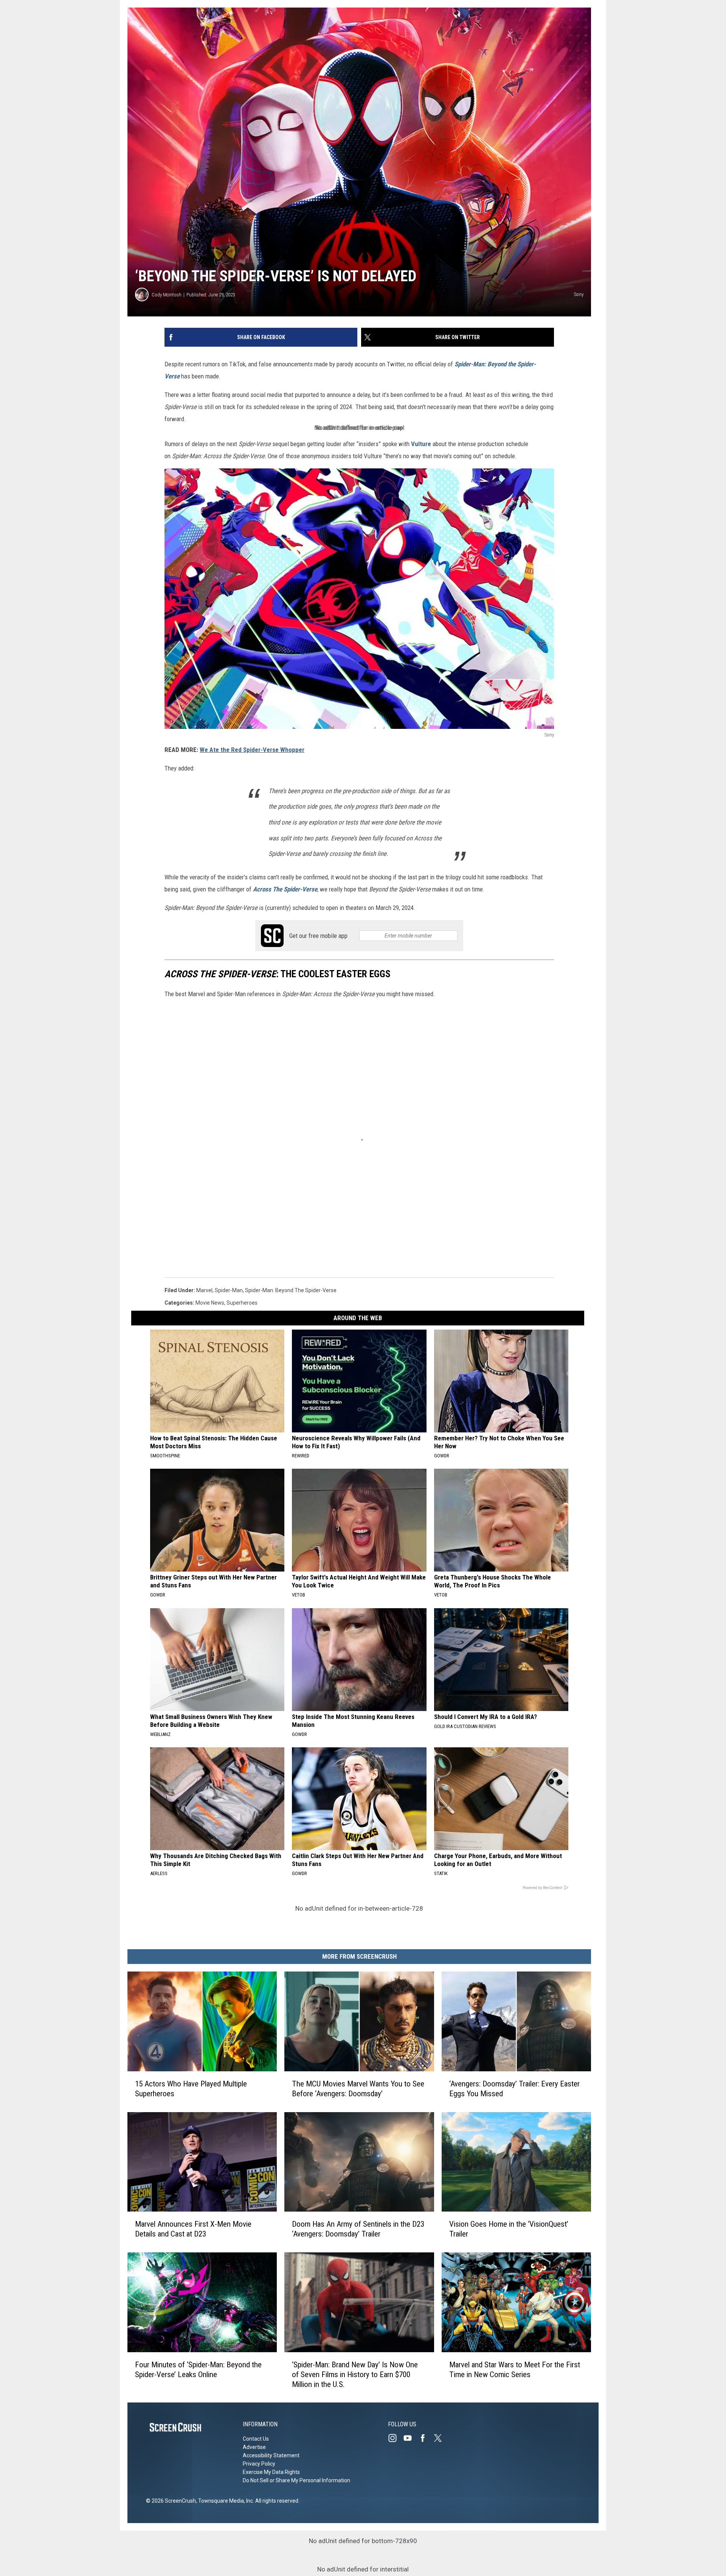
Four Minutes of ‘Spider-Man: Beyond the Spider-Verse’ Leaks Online (198, 2369)
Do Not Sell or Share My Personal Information (296, 2480)
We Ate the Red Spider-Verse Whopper (252, 750)
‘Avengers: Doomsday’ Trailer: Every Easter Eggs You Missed (514, 2088)
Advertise (254, 2447)
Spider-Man (229, 1290)
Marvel (204, 1290)
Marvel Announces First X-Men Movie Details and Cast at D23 (193, 2229)
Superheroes (242, 1303)
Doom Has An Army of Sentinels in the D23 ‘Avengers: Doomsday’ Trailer (358, 2229)
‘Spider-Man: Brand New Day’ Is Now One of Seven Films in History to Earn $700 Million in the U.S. (355, 2374)
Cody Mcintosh (167, 295)
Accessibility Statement (271, 2455)
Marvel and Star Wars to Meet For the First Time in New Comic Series (515, 2369)
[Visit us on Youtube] (411, 2438)
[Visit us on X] (441, 2438)
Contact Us (256, 2439)
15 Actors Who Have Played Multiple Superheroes (191, 2088)
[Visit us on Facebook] (426, 2438)
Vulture (421, 444)
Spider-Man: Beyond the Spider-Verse (291, 1290)
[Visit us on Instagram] (396, 2438)
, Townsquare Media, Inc (224, 2501)
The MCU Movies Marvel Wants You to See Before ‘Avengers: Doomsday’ (358, 2088)
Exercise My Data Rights (271, 2472)
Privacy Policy (259, 2464)
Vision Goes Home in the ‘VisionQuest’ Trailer (509, 2229)
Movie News (210, 1303)
